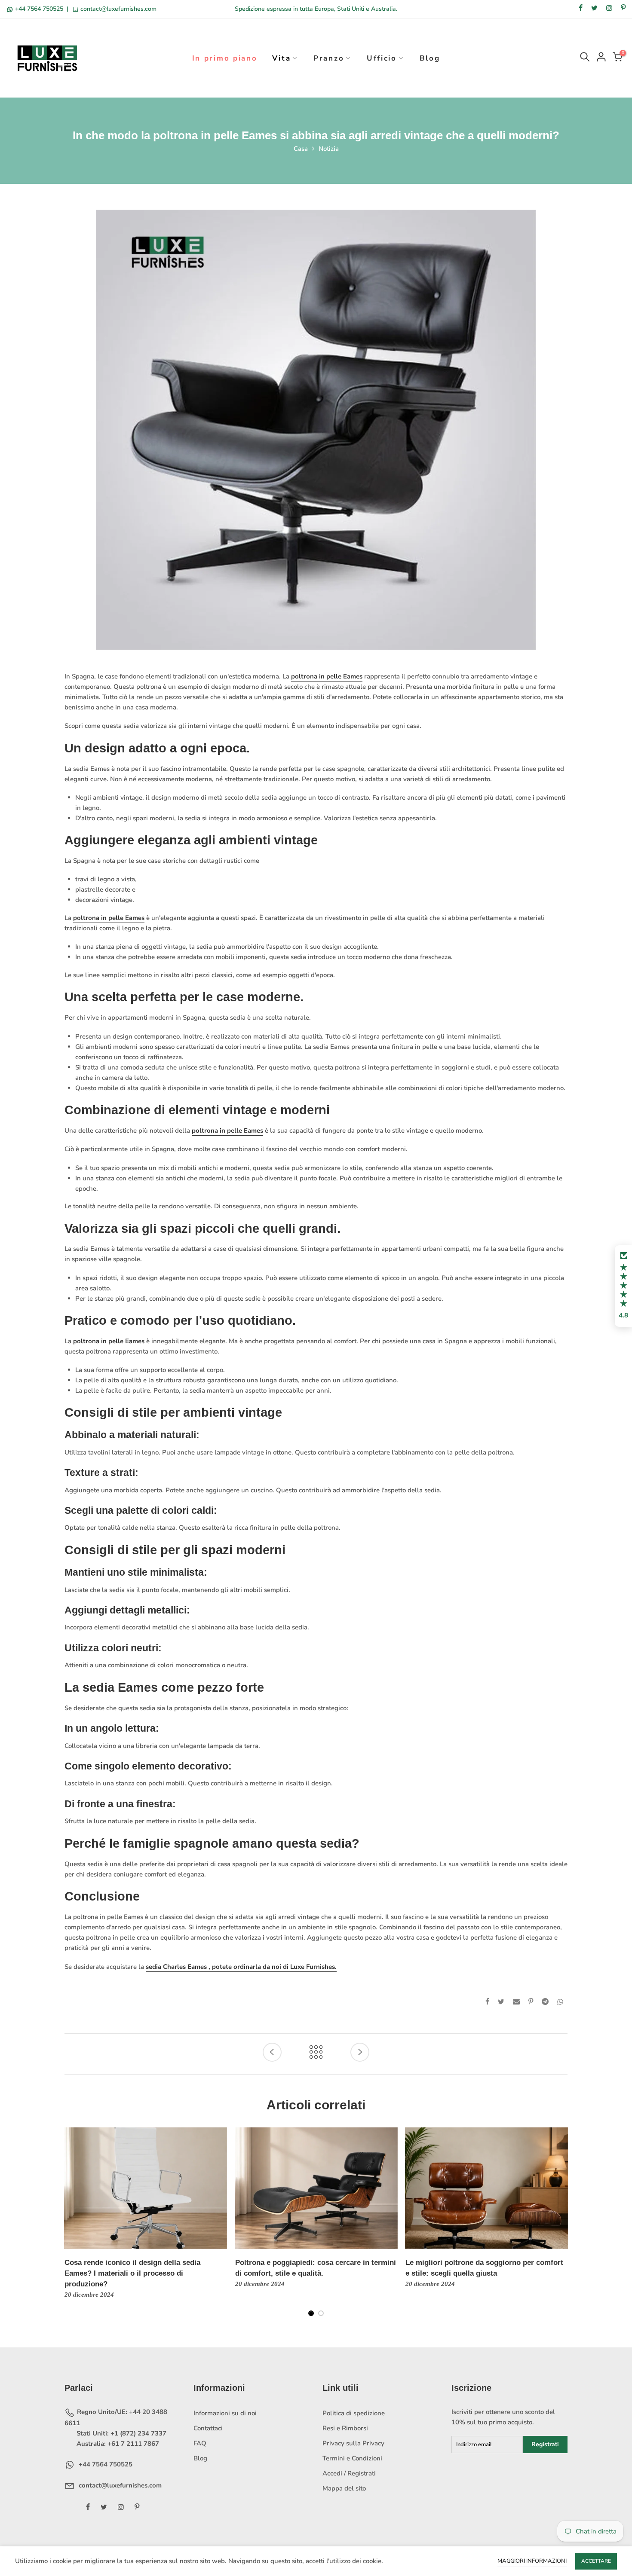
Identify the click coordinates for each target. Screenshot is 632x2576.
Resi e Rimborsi (345, 2428)
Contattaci (208, 2428)
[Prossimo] (561, 2227)
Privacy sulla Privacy (353, 2443)
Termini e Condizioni (352, 2458)
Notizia (329, 149)
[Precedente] (72, 2227)
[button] (623, 1286)
